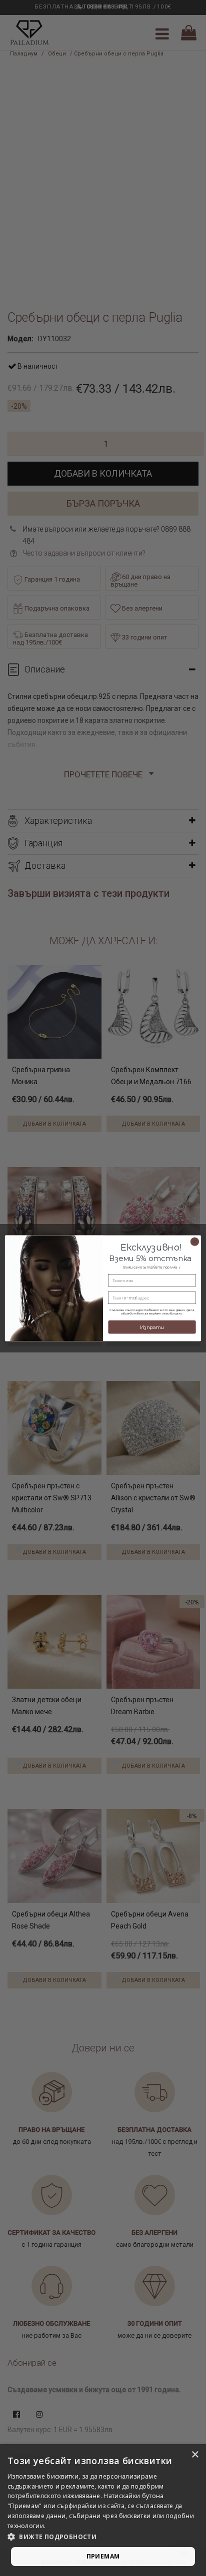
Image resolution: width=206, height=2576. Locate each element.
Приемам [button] (103, 2556)
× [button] (195, 2455)
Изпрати (152, 1327)
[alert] (103, 2510)
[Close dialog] (195, 1241)
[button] (103, 2537)
